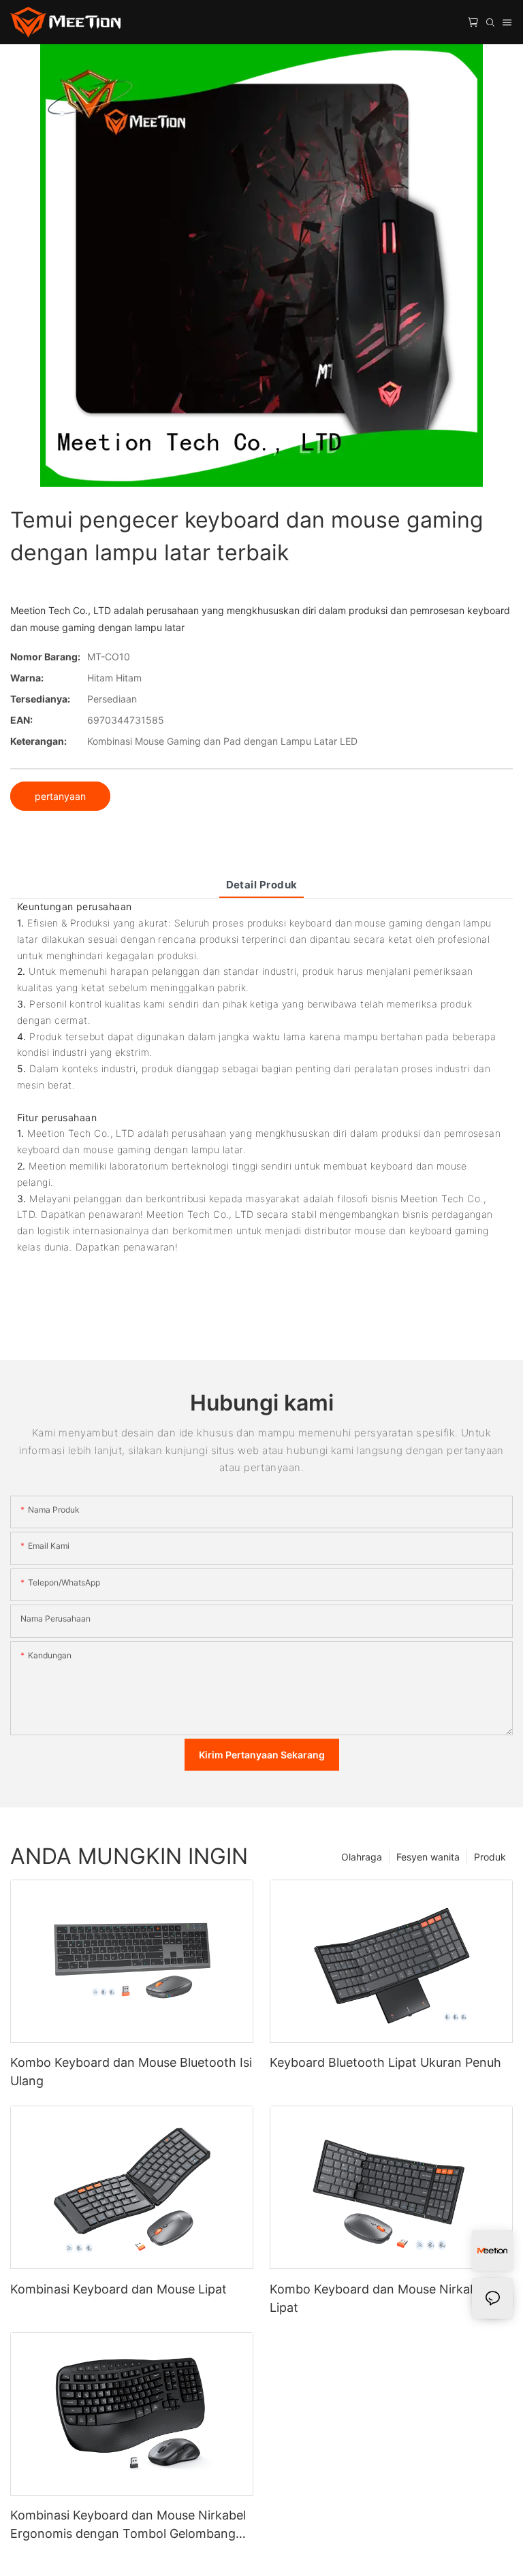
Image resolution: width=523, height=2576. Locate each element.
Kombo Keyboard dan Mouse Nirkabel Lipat (378, 2298)
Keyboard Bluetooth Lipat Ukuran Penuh (385, 2062)
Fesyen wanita (428, 1857)
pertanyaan (60, 796)
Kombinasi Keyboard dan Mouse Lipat (118, 2289)
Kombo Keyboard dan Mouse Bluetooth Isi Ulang (131, 2072)
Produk (490, 1857)
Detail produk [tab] (262, 885)
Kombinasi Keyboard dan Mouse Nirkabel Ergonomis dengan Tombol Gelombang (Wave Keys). (128, 2525)
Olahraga (362, 1857)
